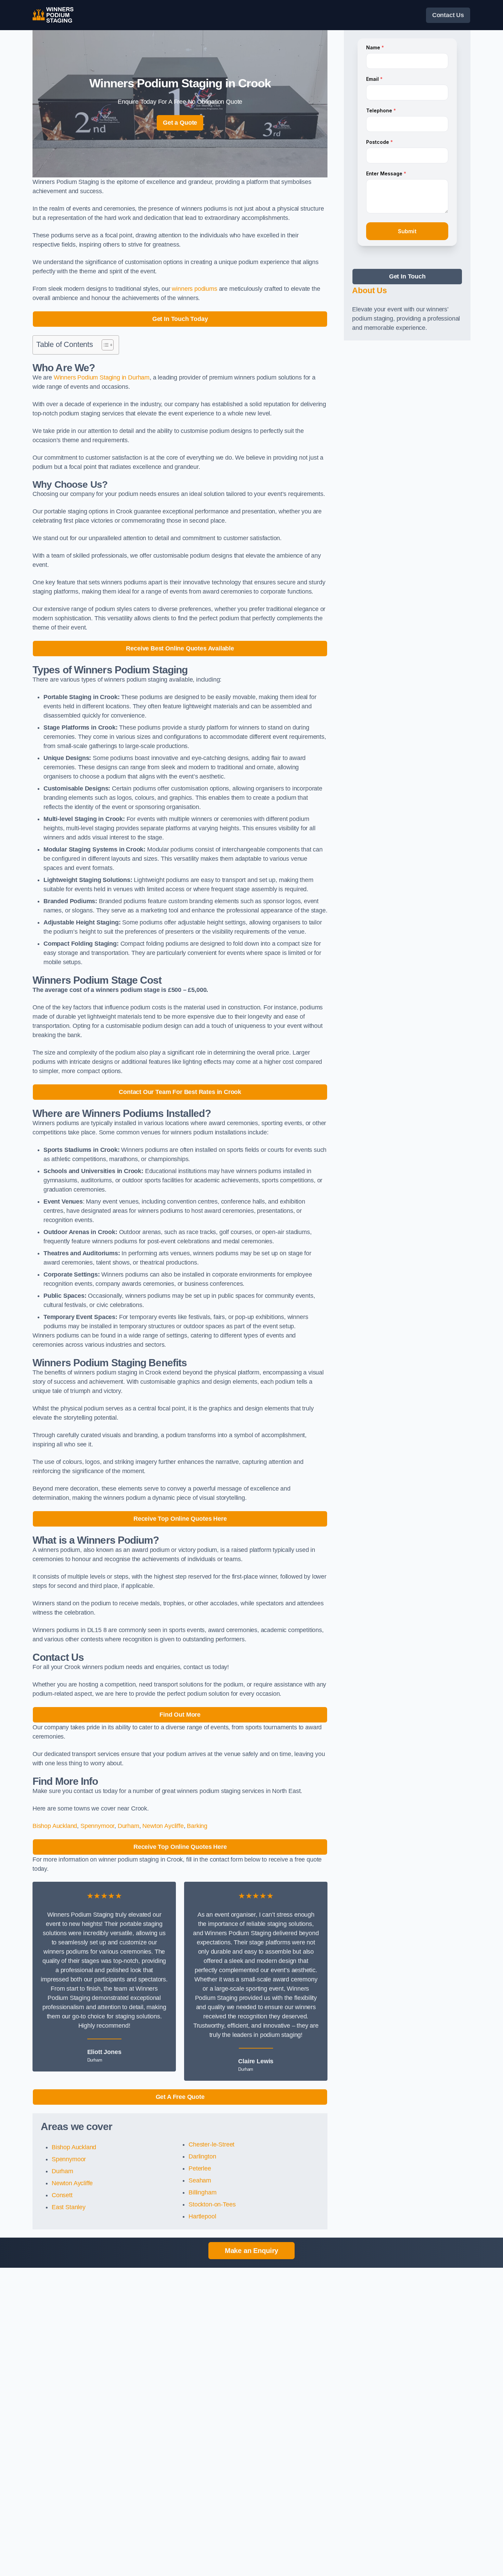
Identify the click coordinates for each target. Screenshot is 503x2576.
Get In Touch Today (180, 319)
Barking (197, 1826)
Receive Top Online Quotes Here (180, 1519)
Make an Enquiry (251, 2251)
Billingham (202, 2192)
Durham (128, 1826)
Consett (62, 2195)
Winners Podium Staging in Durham (102, 377)
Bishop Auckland (55, 1826)
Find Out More (180, 1715)
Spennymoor (97, 1826)
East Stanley (69, 2207)
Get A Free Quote (180, 2097)
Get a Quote (180, 123)
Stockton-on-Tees (212, 2204)
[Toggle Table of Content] (104, 345)
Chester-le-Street (211, 2144)
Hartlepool (202, 2216)
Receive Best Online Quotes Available (180, 648)
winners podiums (194, 289)
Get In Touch (407, 276)
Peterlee (200, 2168)
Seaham (200, 2180)
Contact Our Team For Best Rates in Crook (180, 1092)
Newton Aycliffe (163, 1826)
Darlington (202, 2156)
